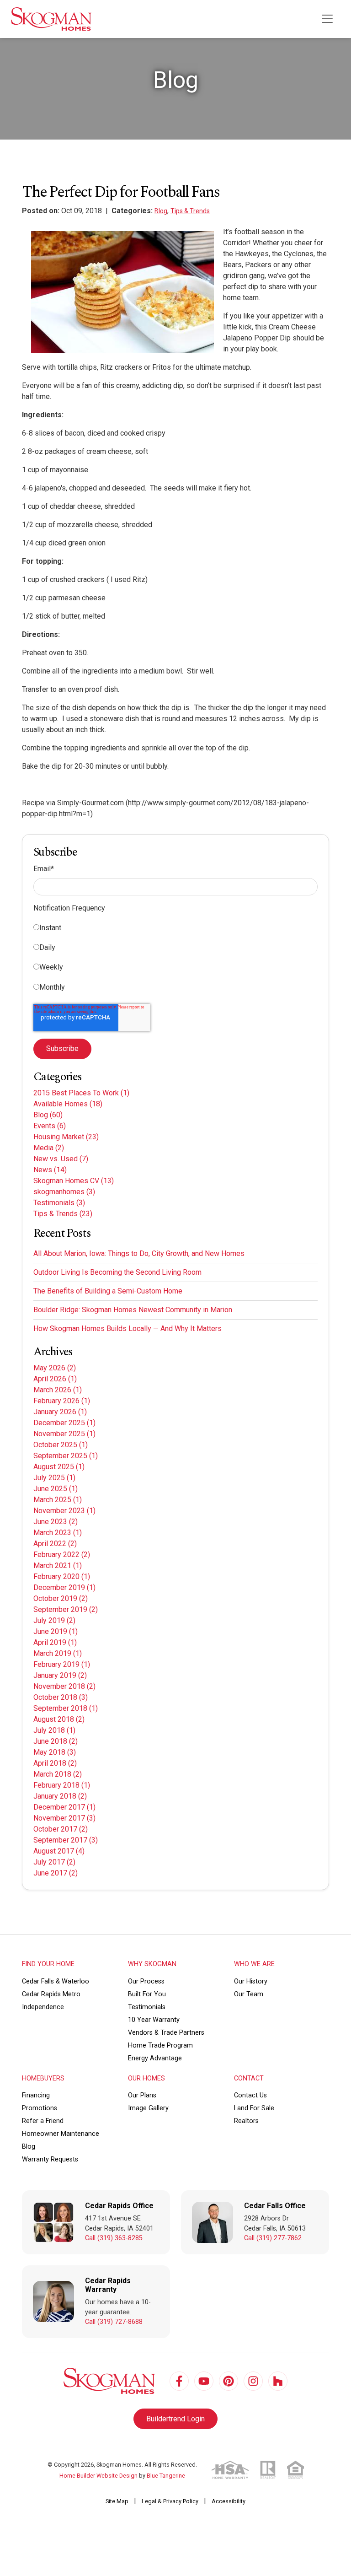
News (50, 1170)
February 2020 (62, 1576)
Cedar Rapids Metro (51, 1994)
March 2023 (58, 1533)
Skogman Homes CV (74, 1181)
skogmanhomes (64, 1192)
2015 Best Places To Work (81, 1093)
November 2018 (64, 1686)
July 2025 (54, 1478)
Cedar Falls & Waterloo (56, 1981)
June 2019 (56, 1631)
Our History (251, 1981)
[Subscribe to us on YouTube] (204, 2381)
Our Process (146, 1981)
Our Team (249, 1994)
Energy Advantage (155, 2058)
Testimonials (59, 1203)
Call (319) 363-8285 (114, 2238)
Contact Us (250, 2095)
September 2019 (66, 1609)
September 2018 (66, 1708)
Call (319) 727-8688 (114, 2322)
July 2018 (54, 1730)
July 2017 (54, 1862)
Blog (161, 211)
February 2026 (62, 1401)
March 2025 (58, 1500)
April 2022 (55, 1544)
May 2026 (55, 1368)
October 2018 (61, 1697)
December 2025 (64, 1423)
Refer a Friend (43, 2121)
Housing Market (66, 1137)
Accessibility (229, 2501)
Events (50, 1126)
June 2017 (56, 1873)
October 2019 (61, 1598)
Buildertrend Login (175, 2419)
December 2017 (64, 1807)
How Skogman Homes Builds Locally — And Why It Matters (128, 1328)
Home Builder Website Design (98, 2476)
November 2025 (64, 1434)
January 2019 (60, 1675)
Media (49, 1148)
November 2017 (64, 1818)
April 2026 (55, 1379)
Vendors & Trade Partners (166, 2033)
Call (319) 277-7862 (273, 2238)
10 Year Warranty (154, 2020)
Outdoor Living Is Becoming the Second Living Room (117, 1272)
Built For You (147, 1994)
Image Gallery (148, 2108)
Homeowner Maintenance (61, 2134)
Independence (43, 2007)
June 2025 (56, 1489)
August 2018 (59, 1719)
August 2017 (59, 1851)
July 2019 (54, 1620)
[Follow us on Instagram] (253, 2381)
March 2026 (58, 1390)
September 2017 (66, 1840)
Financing (36, 2095)
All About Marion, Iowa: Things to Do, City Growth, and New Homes (139, 1253)
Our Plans (142, 2095)
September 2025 (66, 1456)
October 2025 (61, 1445)
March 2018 (58, 1774)
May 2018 (55, 1752)
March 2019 (58, 1653)
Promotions (40, 2108)
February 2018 (62, 1785)
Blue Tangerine (166, 2476)
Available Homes (68, 1104)
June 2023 (56, 1522)
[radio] (175, 930)
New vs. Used (61, 1159)
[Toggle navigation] (327, 19)
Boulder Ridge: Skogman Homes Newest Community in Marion (133, 1310)
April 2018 (55, 1763)
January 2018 (60, 1796)
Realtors (246, 2121)
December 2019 (64, 1587)
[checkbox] (175, 959)
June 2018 (56, 1741)
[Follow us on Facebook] (179, 2381)
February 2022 (62, 1555)
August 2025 (59, 1467)
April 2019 (55, 1642)
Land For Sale (254, 2108)
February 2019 (62, 1664)
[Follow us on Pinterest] (229, 2381)
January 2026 (60, 1412)
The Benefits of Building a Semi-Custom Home (108, 1291)
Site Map (117, 2501)
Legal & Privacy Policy (170, 2501)
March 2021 (58, 1566)
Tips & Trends (190, 211)
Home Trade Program (160, 2045)
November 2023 (64, 1511)
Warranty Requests (50, 2159)
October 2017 (61, 1829)
